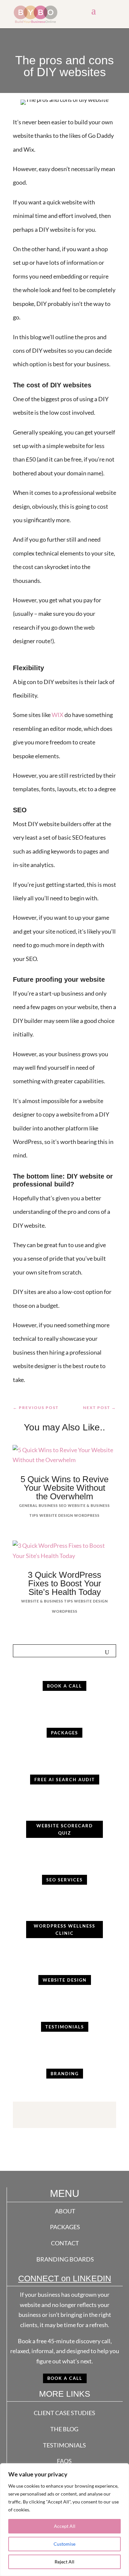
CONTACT (65, 2243)
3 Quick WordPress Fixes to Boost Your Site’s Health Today (64, 1583)
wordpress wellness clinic (64, 1930)
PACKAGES (65, 2227)
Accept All (65, 2526)
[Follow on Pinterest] (71, 2113)
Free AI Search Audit (65, 1780)
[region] (64, 2520)
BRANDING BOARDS (65, 2259)
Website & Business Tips (47, 1601)
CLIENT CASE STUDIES (64, 2413)
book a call (64, 1686)
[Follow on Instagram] (58, 2113)
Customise (64, 2544)
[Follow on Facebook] (45, 2113)
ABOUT (65, 2211)
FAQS (64, 2461)
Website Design (56, 1515)
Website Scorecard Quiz (65, 1829)
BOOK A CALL (65, 2378)
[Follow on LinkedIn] (84, 2113)
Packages (64, 1733)
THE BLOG (64, 2429)
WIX (58, 715)
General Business (39, 1505)
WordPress (87, 1515)
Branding (65, 2074)
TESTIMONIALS (64, 2445)
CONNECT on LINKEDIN (65, 2278)
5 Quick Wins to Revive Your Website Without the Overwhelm (64, 1488)
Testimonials (65, 2027)
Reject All (64, 2562)
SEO (63, 1505)
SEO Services (64, 1880)
